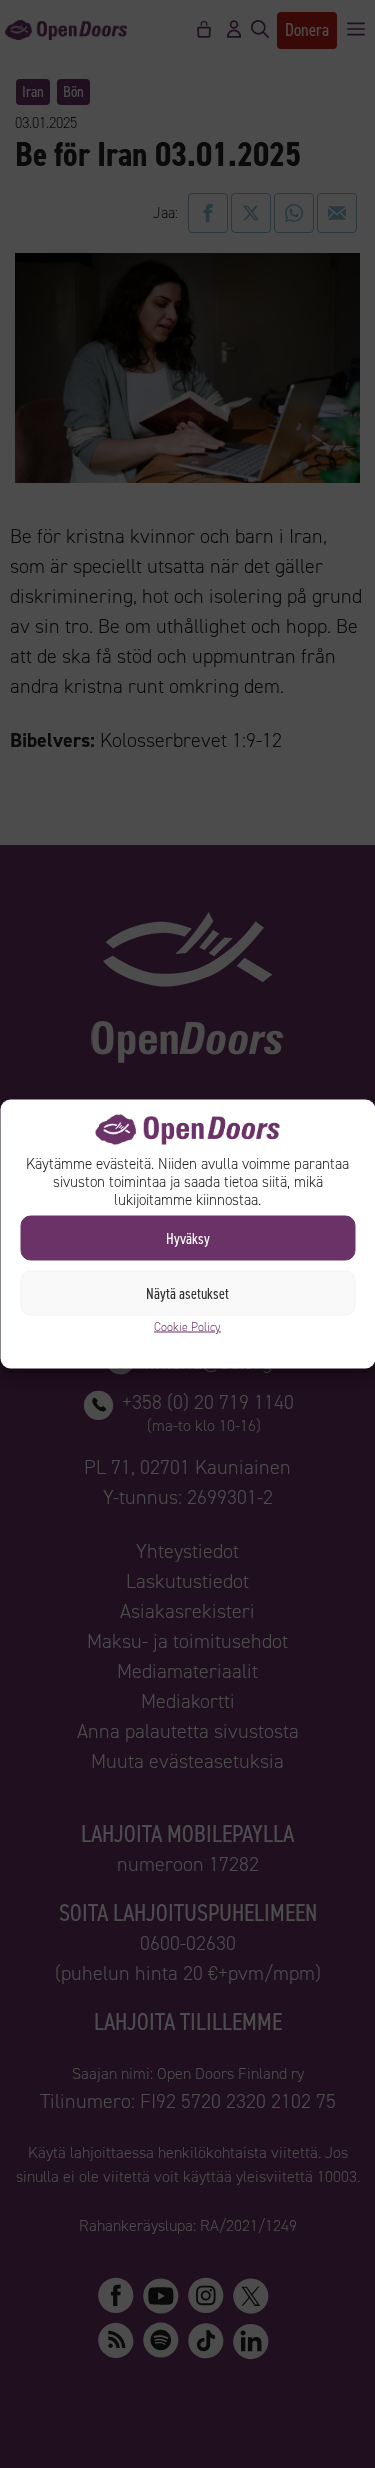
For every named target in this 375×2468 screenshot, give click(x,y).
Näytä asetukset (187, 1293)
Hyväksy (188, 1238)
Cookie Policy (187, 1327)
